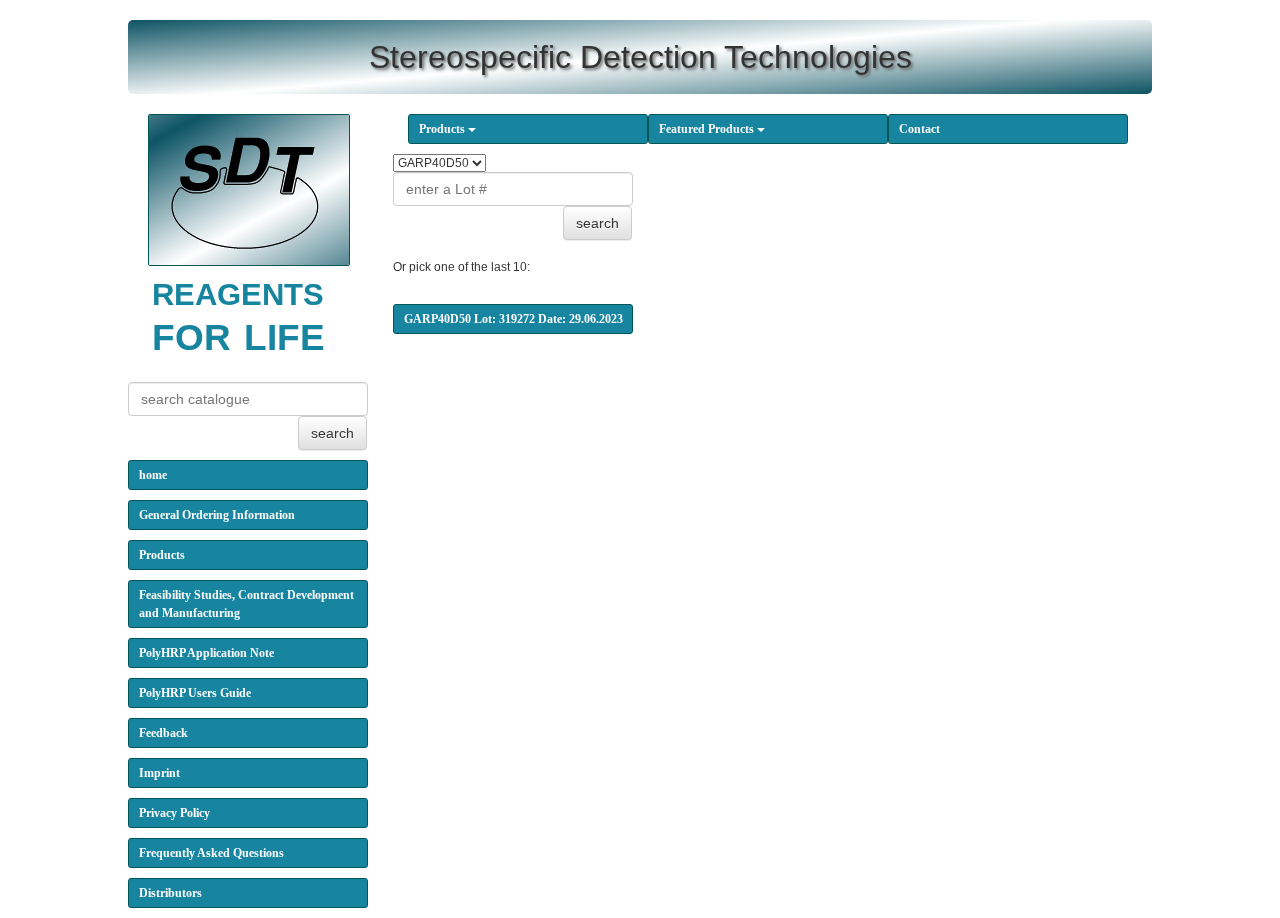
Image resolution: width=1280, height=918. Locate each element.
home (153, 475)
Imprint (159, 773)
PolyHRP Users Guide (195, 693)
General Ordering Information (217, 515)
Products (443, 129)
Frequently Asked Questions (211, 853)
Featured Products (708, 129)
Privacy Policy (174, 813)
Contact (919, 129)
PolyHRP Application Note (206, 653)
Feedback (163, 733)
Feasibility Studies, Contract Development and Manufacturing (246, 604)
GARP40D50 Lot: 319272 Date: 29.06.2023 (513, 319)
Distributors (170, 893)
